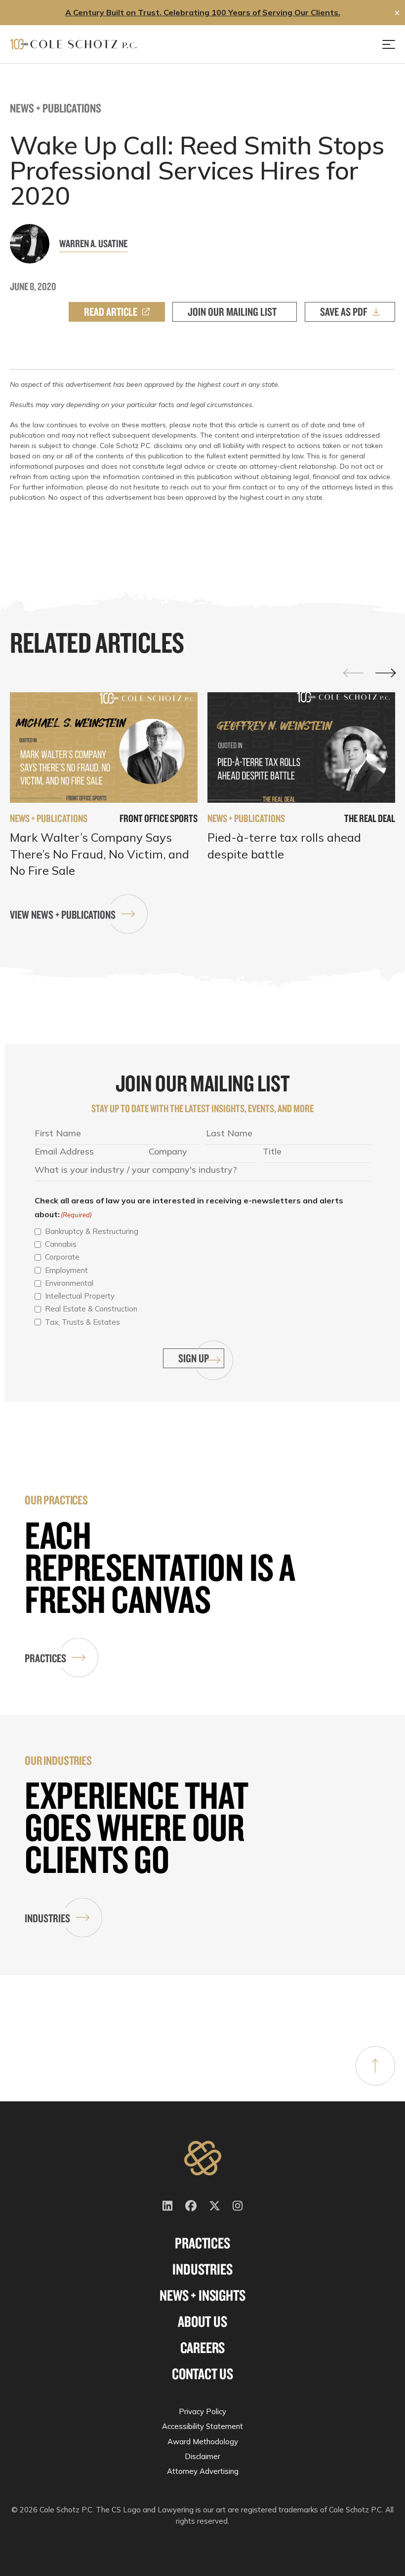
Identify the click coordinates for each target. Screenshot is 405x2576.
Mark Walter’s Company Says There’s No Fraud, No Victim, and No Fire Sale (100, 854)
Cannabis (61, 1244)
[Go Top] (375, 2066)
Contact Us (202, 2374)
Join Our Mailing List (232, 312)
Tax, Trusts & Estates (82, 1322)
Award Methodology (203, 2442)
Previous (354, 672)
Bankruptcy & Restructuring (92, 1231)
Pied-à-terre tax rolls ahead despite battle (284, 846)
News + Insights (202, 2295)
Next (385, 673)
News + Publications (56, 108)
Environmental (69, 1283)
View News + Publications (63, 915)
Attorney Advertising (203, 2471)
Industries (47, 1918)
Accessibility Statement (202, 2426)
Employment (66, 1270)
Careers (203, 2348)
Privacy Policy (202, 2411)
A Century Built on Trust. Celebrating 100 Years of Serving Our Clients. (203, 12)
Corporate (62, 1257)
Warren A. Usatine (93, 243)
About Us (202, 2321)
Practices (45, 1658)
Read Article (111, 312)
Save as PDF (344, 312)
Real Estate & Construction (91, 1309)
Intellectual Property (80, 1296)
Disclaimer (202, 2456)
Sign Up (194, 1358)
